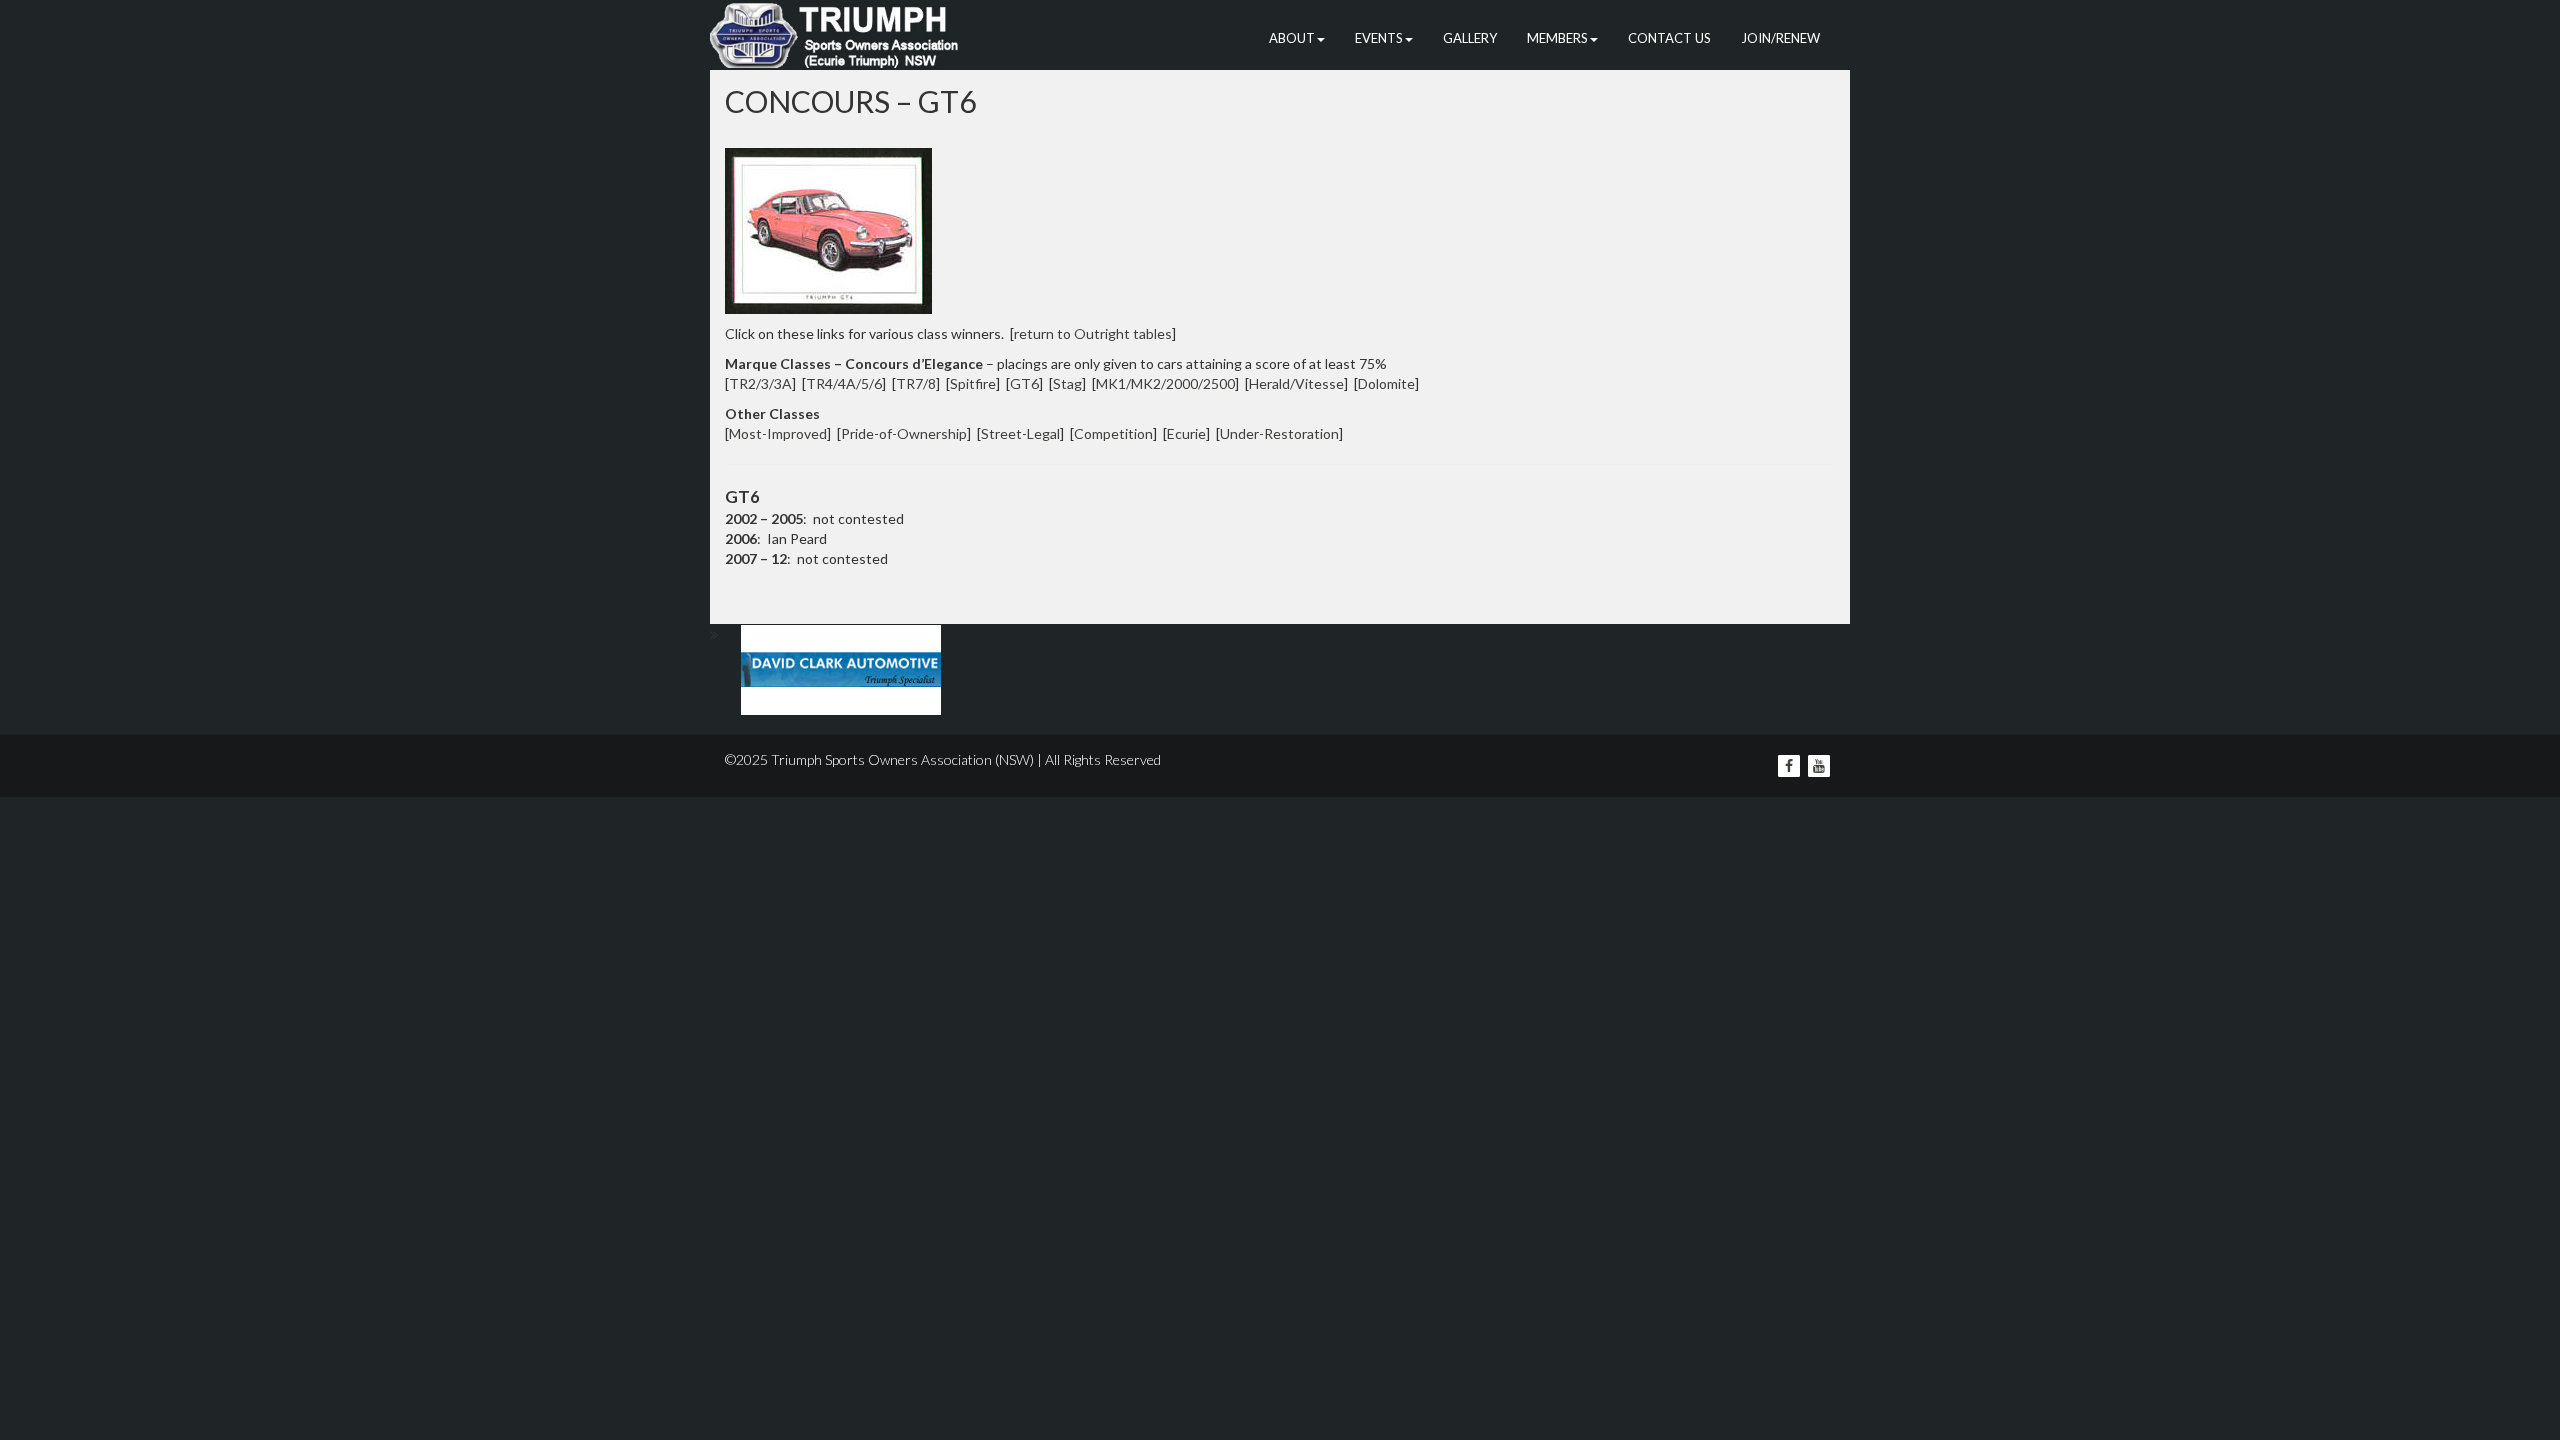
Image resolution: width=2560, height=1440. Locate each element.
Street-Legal (1020, 433)
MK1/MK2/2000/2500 (1165, 383)
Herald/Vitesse (1296, 383)
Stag (1067, 383)
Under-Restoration (1279, 433)
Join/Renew (1780, 38)
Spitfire (973, 383)
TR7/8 (916, 383)
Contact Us (1669, 38)
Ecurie (1186, 433)
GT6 (1024, 383)
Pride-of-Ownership (904, 433)
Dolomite (1386, 383)
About (1292, 38)
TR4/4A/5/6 (844, 383)
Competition (1113, 433)
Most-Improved (778, 433)
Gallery (1470, 38)
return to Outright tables (1093, 333)
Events (1379, 38)
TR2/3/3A (760, 383)
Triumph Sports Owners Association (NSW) (902, 759)
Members (1557, 38)
